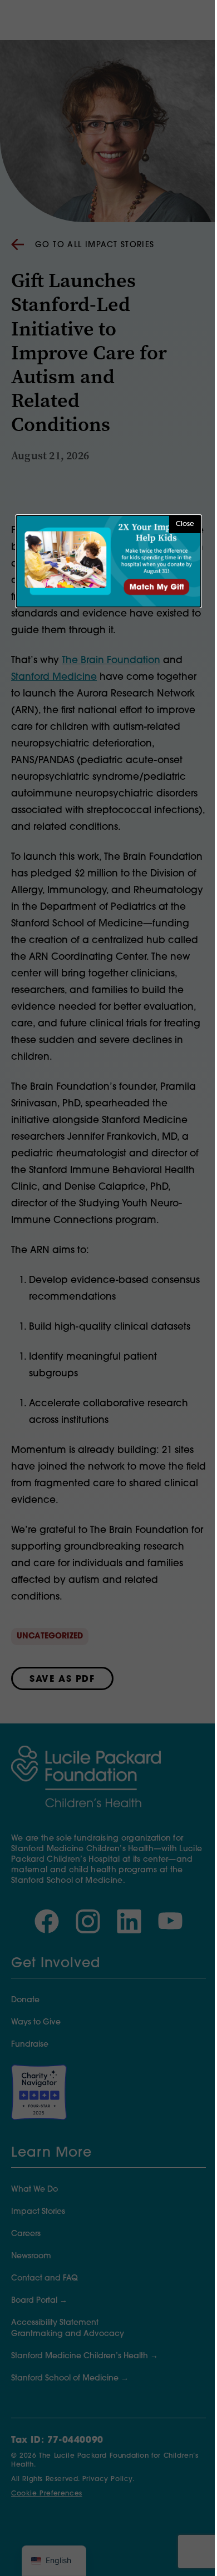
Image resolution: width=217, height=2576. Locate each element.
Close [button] (185, 524)
